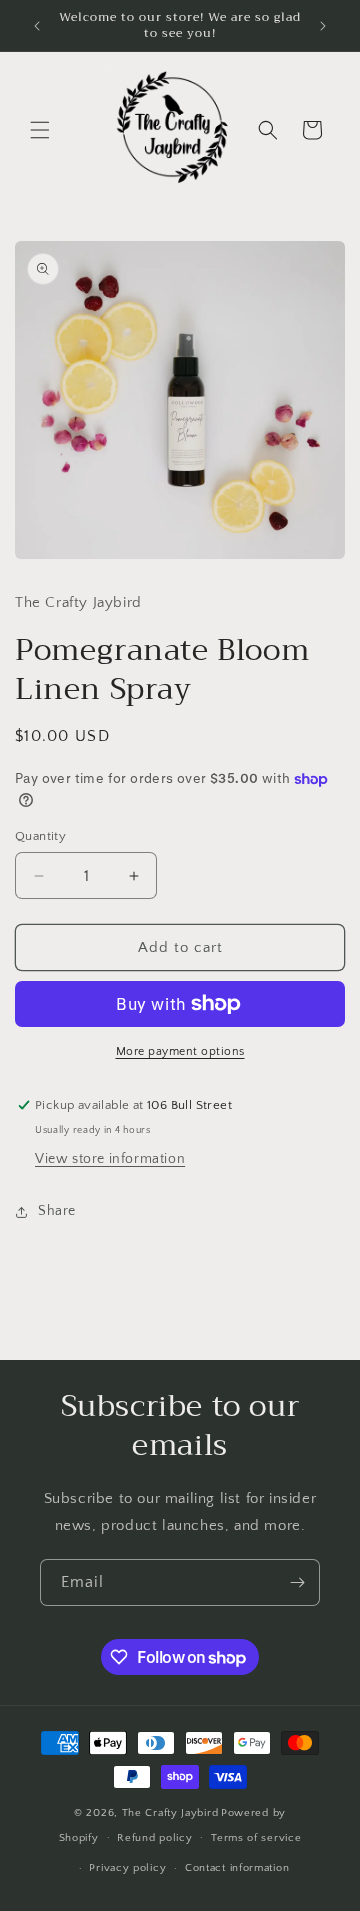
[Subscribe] (297, 1582)
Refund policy (154, 1838)
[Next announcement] (323, 26)
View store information (110, 1159)
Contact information (237, 1868)
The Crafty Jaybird (170, 1813)
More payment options (180, 1051)
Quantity (40, 836)
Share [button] (57, 1211)
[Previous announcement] (37, 26)
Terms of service (256, 1838)
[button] (40, 130)
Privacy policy (127, 1868)
